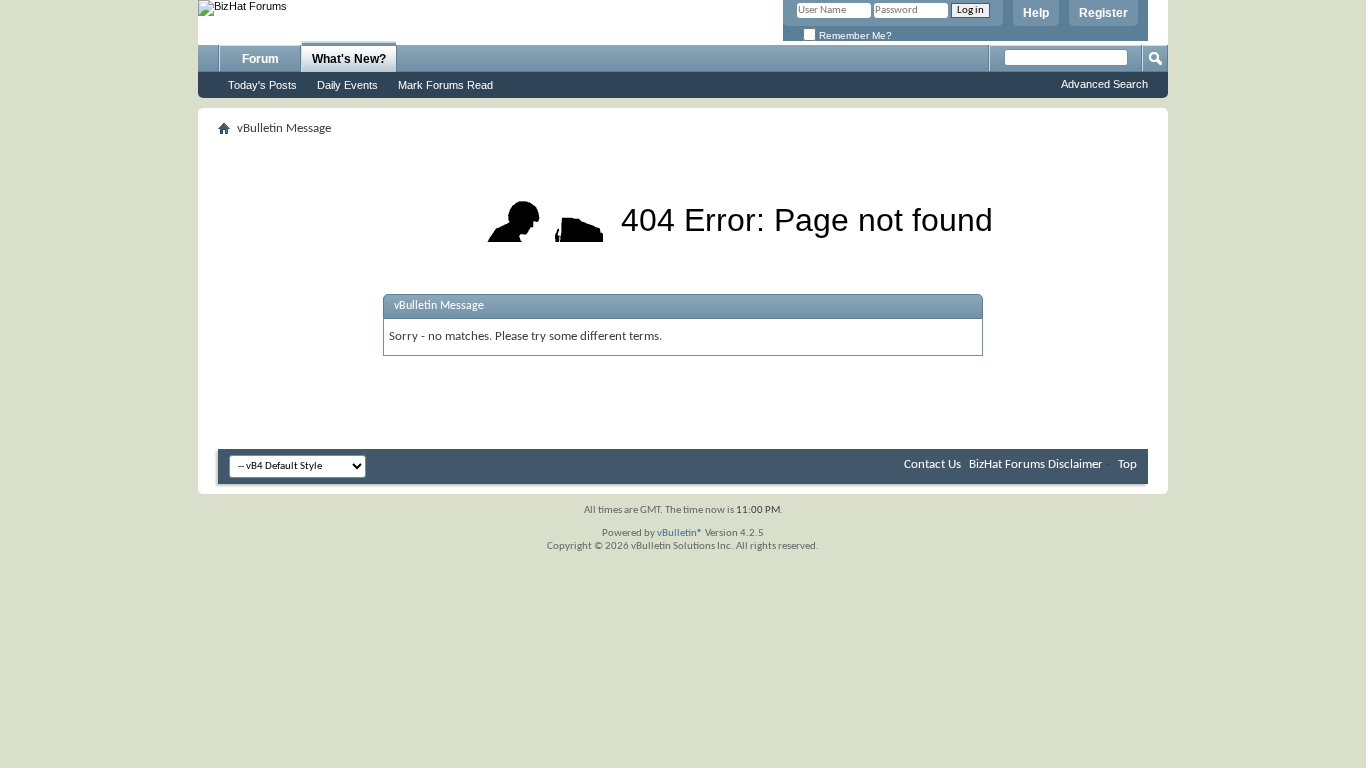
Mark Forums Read (445, 85)
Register (1103, 13)
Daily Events (347, 85)
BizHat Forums (1007, 464)
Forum (260, 59)
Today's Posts (262, 85)
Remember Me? (854, 35)
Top (1127, 464)
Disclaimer (1075, 464)
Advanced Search (1104, 84)
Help (1036, 13)
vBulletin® (680, 533)
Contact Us (932, 464)
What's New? (349, 59)
